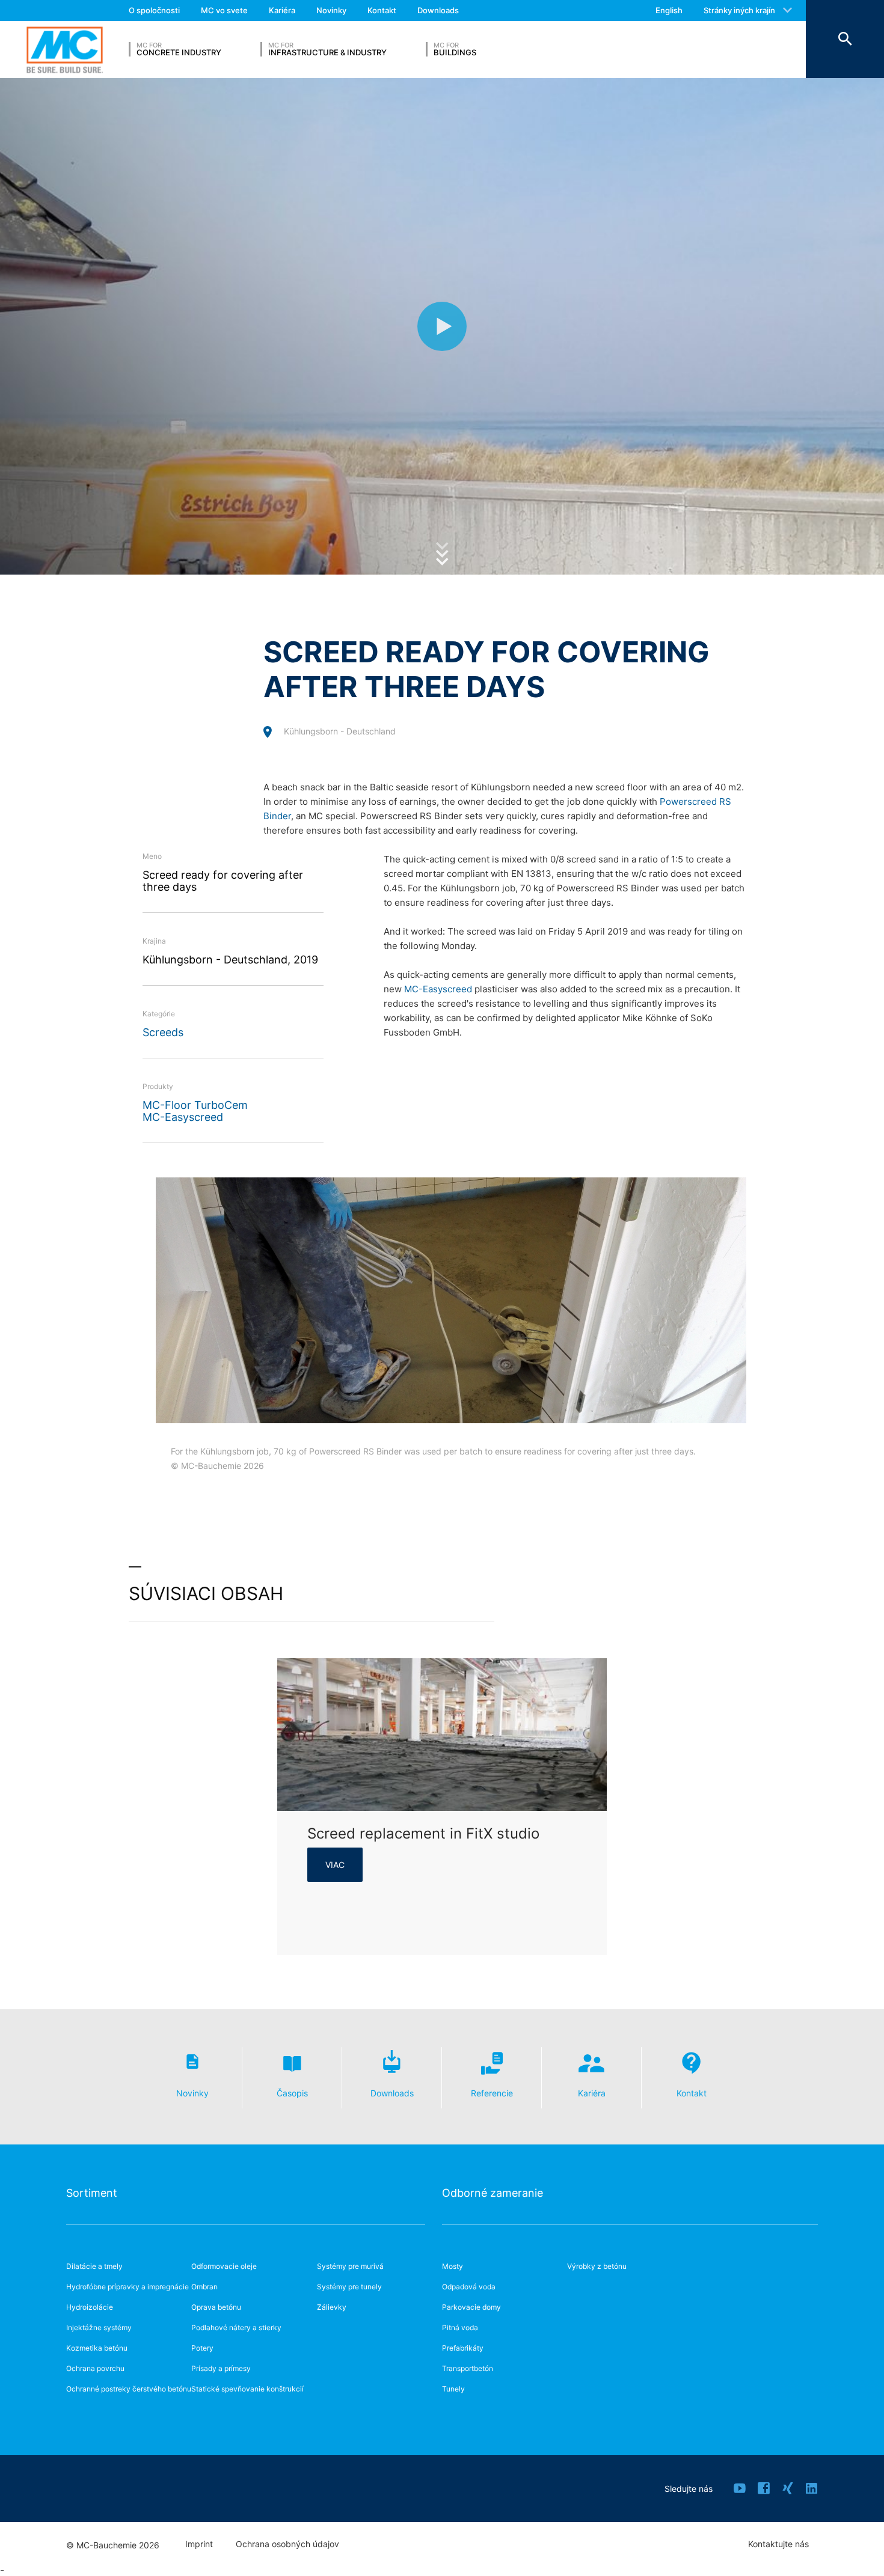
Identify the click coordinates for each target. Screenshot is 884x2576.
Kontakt (382, 10)
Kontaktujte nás (778, 2544)
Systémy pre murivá (350, 2266)
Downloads (438, 10)
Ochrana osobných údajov (287, 2544)
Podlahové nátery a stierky (236, 2327)
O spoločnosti (154, 10)
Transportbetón (468, 2368)
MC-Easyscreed (183, 1117)
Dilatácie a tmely (94, 2266)
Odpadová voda (469, 2287)
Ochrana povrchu (95, 2368)
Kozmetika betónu (97, 2348)
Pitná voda (460, 2327)
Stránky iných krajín (739, 10)
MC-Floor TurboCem (195, 1105)
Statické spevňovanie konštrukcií (247, 2389)
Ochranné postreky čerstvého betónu (129, 2389)
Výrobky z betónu (597, 2266)
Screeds (163, 1032)
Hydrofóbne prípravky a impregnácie (127, 2287)
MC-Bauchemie (65, 50)
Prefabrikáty (463, 2348)
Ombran (204, 2287)
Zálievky (332, 2307)
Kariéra (282, 10)
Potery (202, 2348)
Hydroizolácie (90, 2307)
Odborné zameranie (493, 2193)
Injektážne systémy (99, 2327)
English (669, 10)
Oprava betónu (216, 2307)
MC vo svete (224, 10)
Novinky (331, 10)
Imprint (199, 2544)
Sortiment (92, 2193)
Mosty (453, 2266)
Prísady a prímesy (221, 2368)
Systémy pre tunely (349, 2287)
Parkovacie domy (471, 2307)
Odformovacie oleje (224, 2266)
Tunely (453, 2389)
